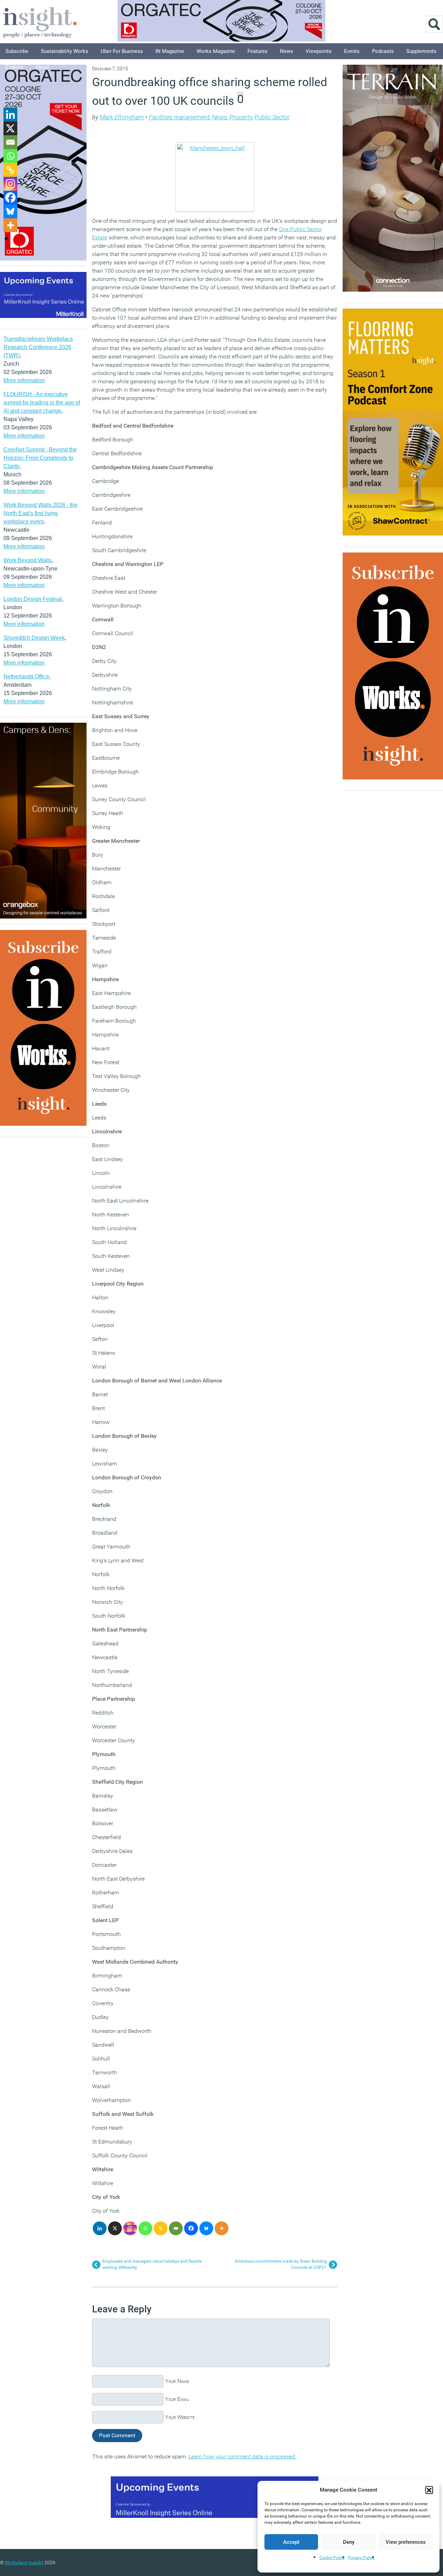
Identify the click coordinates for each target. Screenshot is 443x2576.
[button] (429, 2490)
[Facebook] (191, 2228)
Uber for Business (122, 51)
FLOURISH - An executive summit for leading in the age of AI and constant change (42, 403)
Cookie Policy (332, 2558)
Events (352, 51)
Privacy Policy (361, 2558)
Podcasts (383, 51)
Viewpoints (319, 51)
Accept (291, 2542)
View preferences (406, 2542)
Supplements (421, 51)
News (287, 51)
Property (241, 117)
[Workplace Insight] (40, 22)
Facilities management (179, 117)
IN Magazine (170, 51)
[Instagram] (130, 2228)
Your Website (180, 2417)
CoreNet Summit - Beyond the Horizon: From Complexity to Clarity (40, 458)
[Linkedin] (100, 2228)
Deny (349, 2542)
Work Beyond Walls (28, 560)
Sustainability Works (65, 51)
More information (24, 380)
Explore (14, 67)
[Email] (176, 2228)
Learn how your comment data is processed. (242, 2456)
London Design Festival (33, 599)
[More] (221, 2228)
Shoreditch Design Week (34, 638)
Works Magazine (216, 51)
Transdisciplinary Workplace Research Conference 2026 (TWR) (38, 347)
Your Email (177, 2399)
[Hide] (6, 239)
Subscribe (17, 51)
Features (257, 51)
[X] (115, 2228)
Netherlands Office (26, 677)
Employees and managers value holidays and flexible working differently (152, 2264)
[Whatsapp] (145, 2228)
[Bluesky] (206, 2228)
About (42, 67)
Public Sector (272, 117)
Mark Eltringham (122, 117)
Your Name (177, 2381)
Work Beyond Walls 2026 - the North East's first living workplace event (40, 513)
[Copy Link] (161, 2228)
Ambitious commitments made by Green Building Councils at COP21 (281, 2264)
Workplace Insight (24, 2563)
